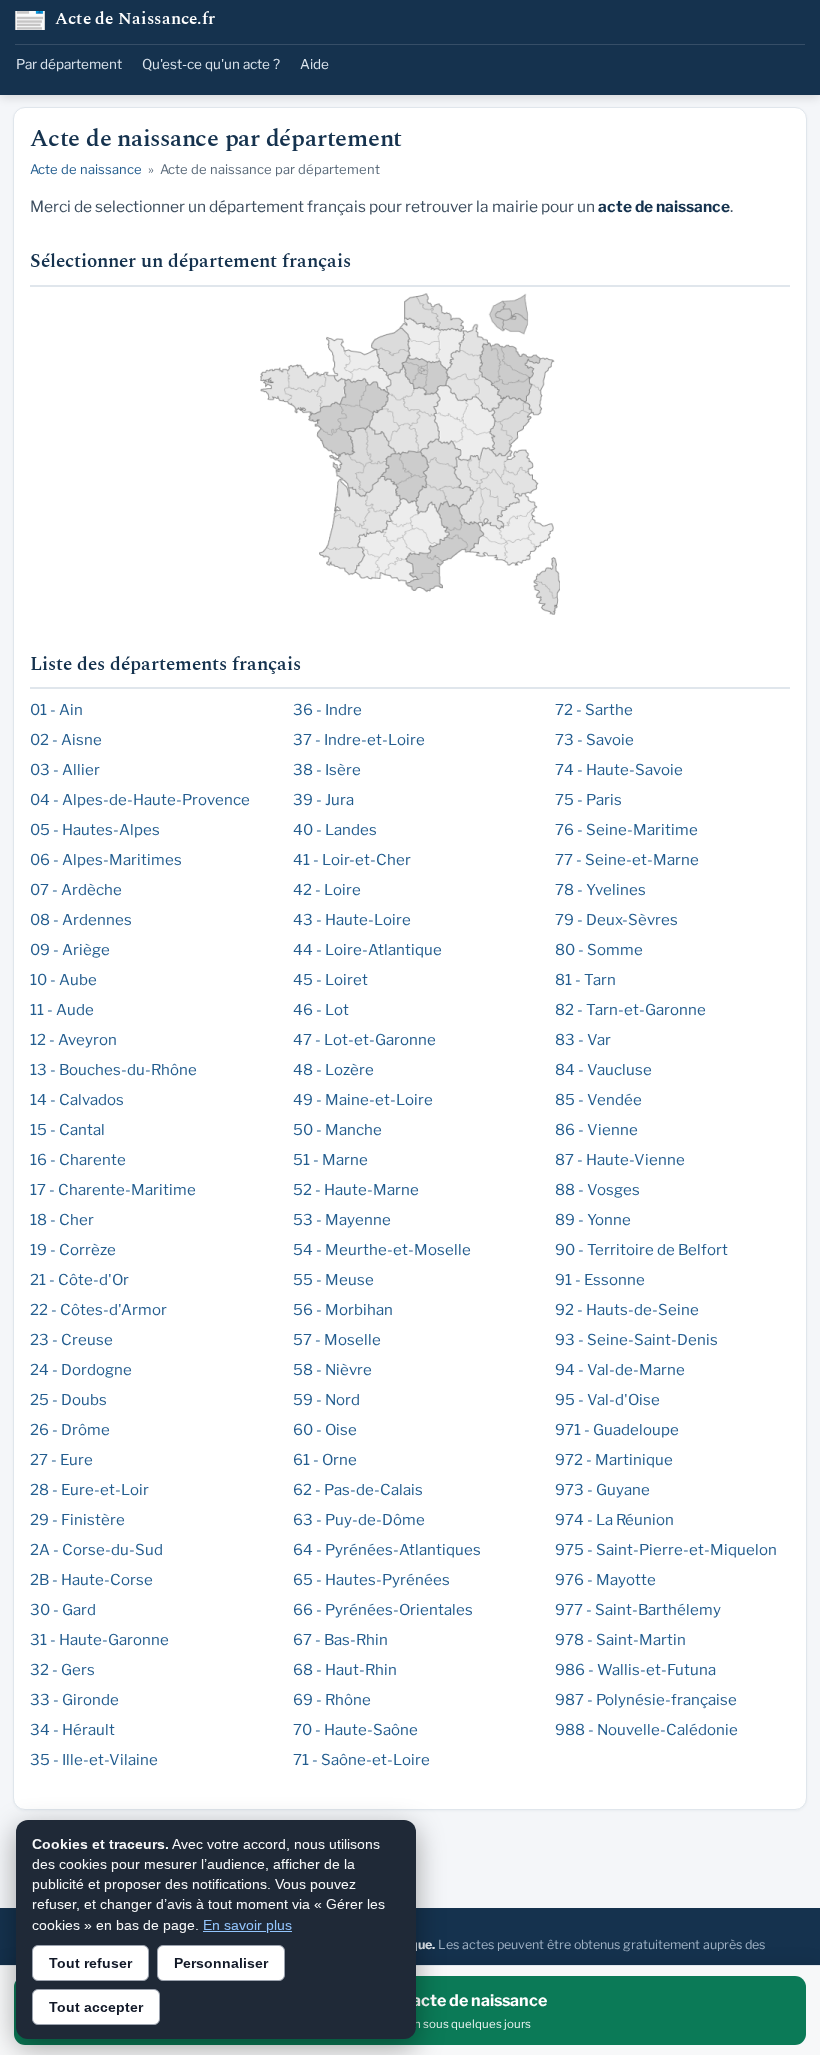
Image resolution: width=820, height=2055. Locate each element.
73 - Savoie (594, 740)
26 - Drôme (70, 1430)
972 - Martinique (614, 1460)
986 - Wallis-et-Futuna (635, 1670)
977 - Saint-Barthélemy (638, 1610)
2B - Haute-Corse (91, 1580)
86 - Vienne (596, 1130)
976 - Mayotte (605, 1580)
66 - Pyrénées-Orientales (383, 1610)
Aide (314, 64)
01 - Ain (56, 710)
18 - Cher (62, 1220)
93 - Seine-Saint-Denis (636, 1340)
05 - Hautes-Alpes (95, 830)
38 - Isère (327, 770)
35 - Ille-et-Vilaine (94, 1760)
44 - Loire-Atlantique (367, 950)
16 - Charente (78, 1160)
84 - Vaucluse (603, 1070)
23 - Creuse (71, 1340)
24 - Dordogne (81, 1370)
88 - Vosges (597, 1190)
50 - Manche (337, 1130)
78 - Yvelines (600, 890)
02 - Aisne (66, 740)
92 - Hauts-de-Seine (627, 1310)
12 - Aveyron (73, 1040)
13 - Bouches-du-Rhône (113, 1070)
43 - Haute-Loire (352, 920)
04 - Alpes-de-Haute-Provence (140, 800)
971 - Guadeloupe (617, 1430)
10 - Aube (63, 980)
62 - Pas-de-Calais (358, 1490)
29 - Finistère (77, 1520)
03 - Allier (65, 770)
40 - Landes (335, 830)
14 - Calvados (77, 1100)
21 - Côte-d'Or (79, 1280)
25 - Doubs (68, 1400)
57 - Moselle (337, 1340)
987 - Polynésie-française (646, 1700)
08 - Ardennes (81, 920)
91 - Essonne (600, 1280)
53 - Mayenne (342, 1220)
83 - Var (583, 1040)
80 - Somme (599, 950)
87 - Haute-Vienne (620, 1160)
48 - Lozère (333, 1070)
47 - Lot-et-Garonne (364, 1040)
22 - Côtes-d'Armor (98, 1310)
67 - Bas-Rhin (340, 1640)
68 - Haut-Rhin (345, 1670)
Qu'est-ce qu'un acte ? (211, 64)
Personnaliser (221, 1963)
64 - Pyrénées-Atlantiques (387, 1550)
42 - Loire (327, 890)
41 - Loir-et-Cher (352, 860)
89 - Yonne (593, 1220)
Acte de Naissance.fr (135, 20)
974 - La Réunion (614, 1520)
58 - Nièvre (332, 1370)
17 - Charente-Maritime (113, 1190)
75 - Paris (588, 800)
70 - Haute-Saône (355, 1730)
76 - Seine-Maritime (626, 830)
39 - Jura (323, 800)
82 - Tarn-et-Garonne (630, 1010)
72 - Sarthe (594, 710)
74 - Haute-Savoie (619, 770)
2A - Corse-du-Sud (96, 1550)
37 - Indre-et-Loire (359, 740)
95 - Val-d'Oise (607, 1400)
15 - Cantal (67, 1130)
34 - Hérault (72, 1730)
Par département (69, 64)
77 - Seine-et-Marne (627, 860)
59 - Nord (326, 1400)
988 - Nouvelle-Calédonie (646, 1730)
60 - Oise (325, 1430)
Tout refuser (90, 1963)
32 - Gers (62, 1670)
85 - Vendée (598, 1100)
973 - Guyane (602, 1490)
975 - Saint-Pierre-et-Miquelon (666, 1550)
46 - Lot (321, 1010)
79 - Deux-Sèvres (616, 920)
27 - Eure (61, 1460)
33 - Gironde (74, 1700)
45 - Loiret (330, 980)
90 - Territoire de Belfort (641, 1250)
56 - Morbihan (343, 1310)
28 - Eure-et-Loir (89, 1490)
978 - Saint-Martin (620, 1640)
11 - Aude (62, 1010)
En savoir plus (247, 1925)
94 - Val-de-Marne (620, 1370)
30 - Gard (63, 1610)
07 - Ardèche (76, 890)
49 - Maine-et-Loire (363, 1100)
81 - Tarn (585, 980)
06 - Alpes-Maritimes (106, 860)
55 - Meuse (333, 1280)
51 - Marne (330, 1160)
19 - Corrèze (73, 1250)
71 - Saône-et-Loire (361, 1760)
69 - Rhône (332, 1700)
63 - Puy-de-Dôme (359, 1520)
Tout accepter (96, 2007)
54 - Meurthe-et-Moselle (382, 1250)
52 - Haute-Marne (356, 1190)
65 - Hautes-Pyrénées (371, 1580)
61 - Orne (325, 1460)
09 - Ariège (70, 950)
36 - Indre (327, 710)
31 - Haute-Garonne (99, 1640)
